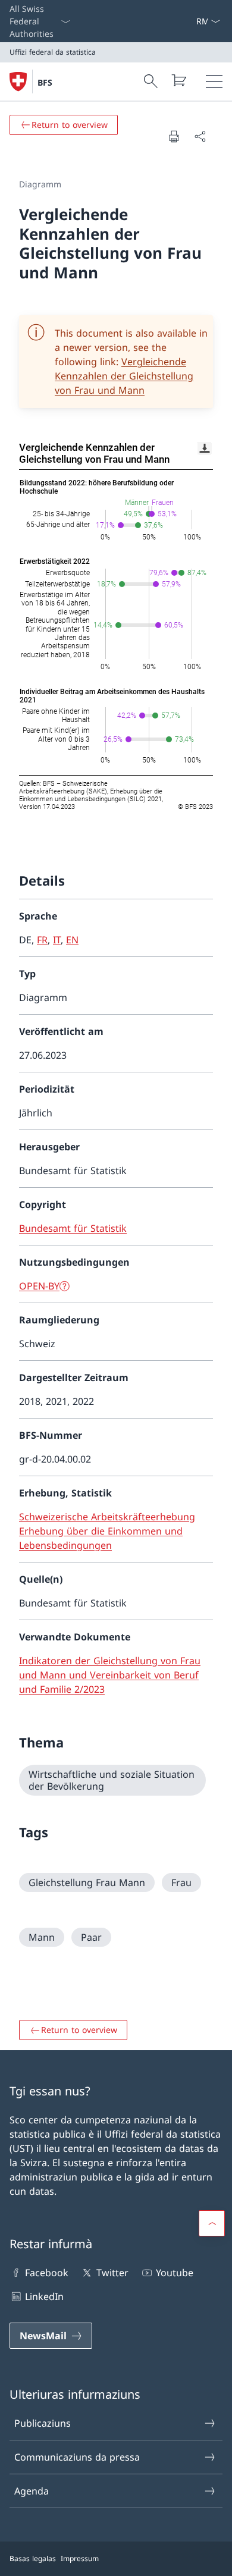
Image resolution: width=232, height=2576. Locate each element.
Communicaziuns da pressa (77, 2457)
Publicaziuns (43, 2423)
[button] (212, 2223)
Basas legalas (33, 2558)
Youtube (175, 2273)
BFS (45, 82)
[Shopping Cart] (178, 80)
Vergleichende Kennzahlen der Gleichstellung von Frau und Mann (124, 376)
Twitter (112, 2273)
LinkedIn (44, 2296)
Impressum (80, 2558)
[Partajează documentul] (200, 136)
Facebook (47, 2273)
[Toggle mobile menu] (214, 81)
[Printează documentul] (174, 136)
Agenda (32, 2491)
